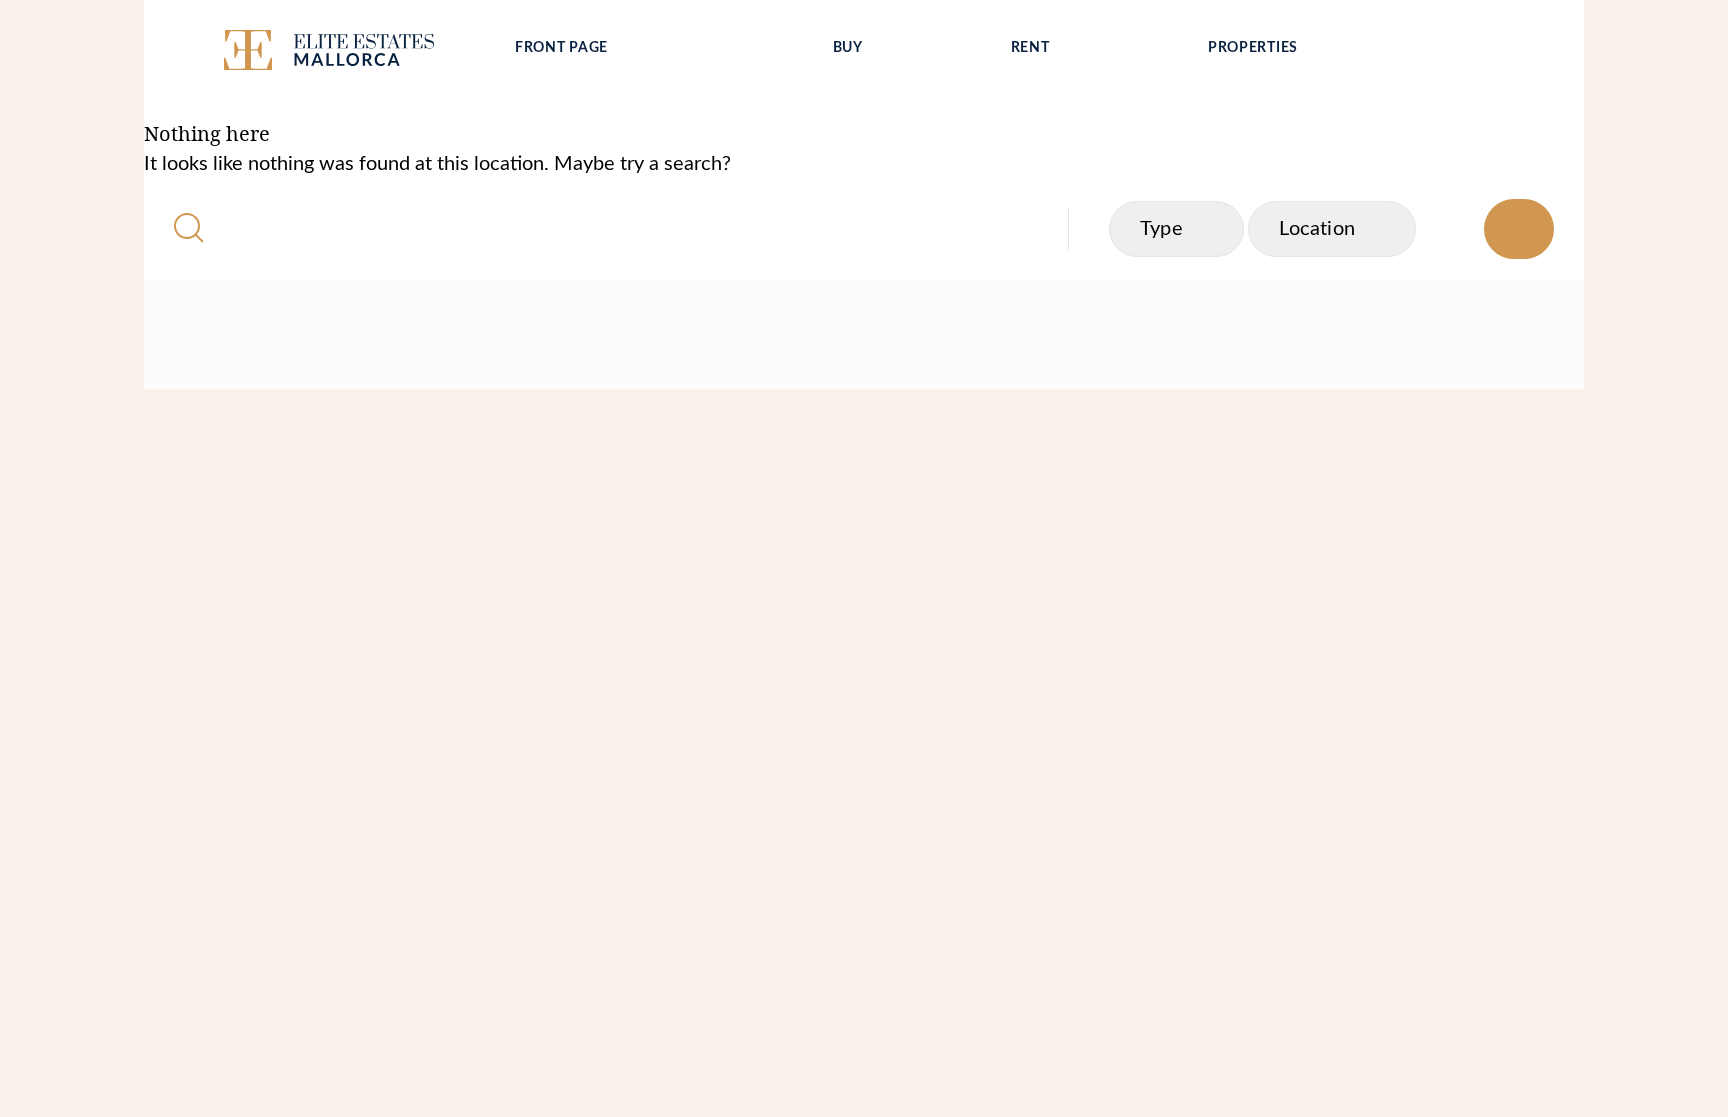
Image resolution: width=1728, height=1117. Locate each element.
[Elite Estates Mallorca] (352, 54)
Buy (848, 48)
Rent (1030, 48)
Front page (561, 48)
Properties (1253, 48)
